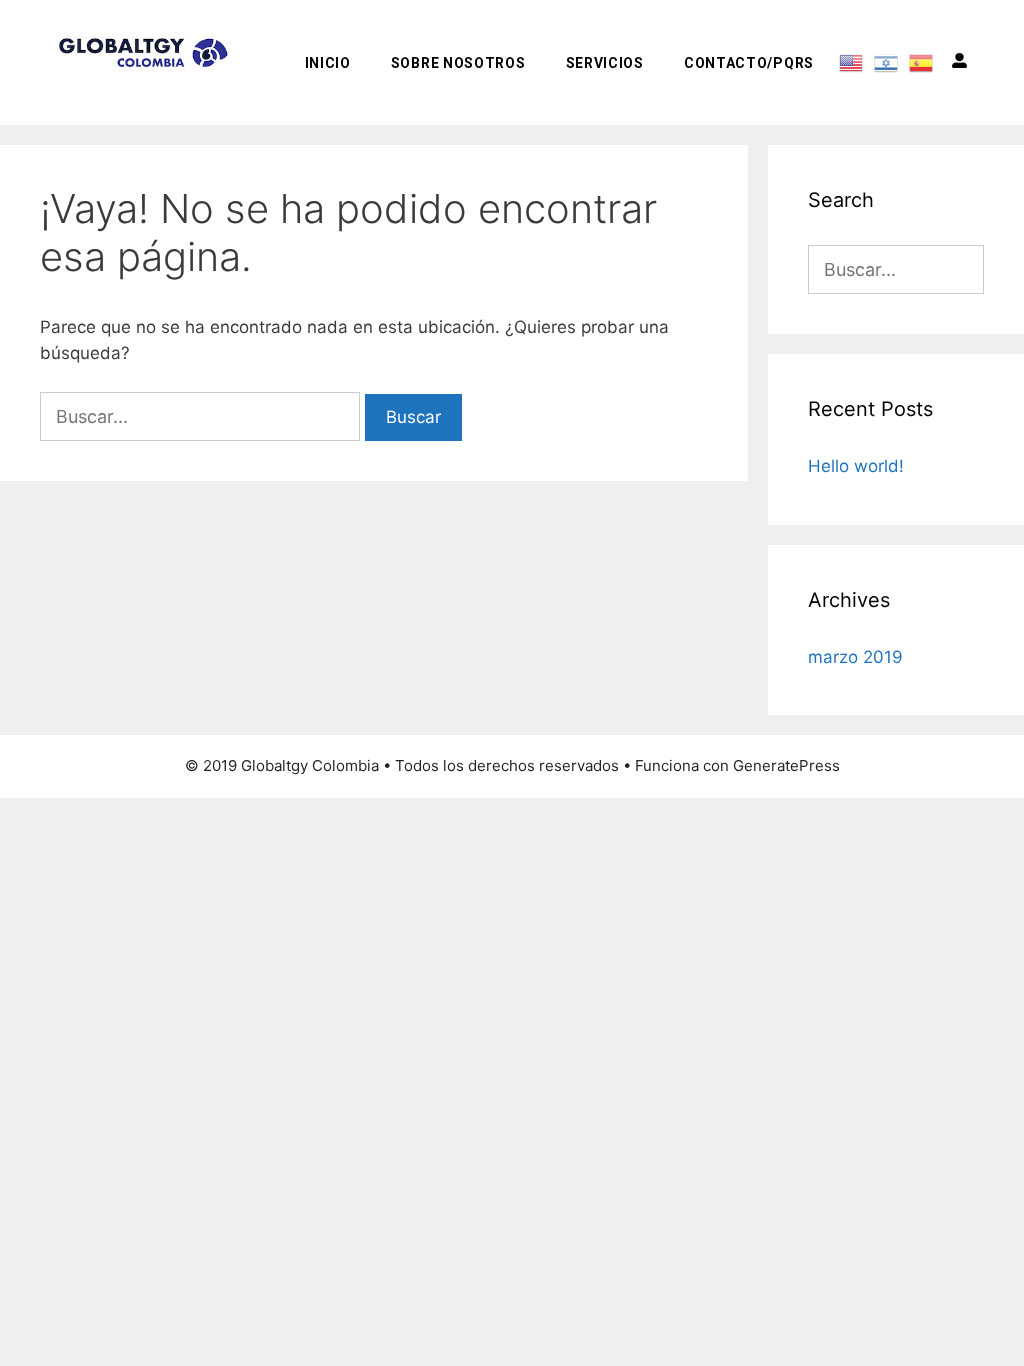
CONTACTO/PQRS (749, 63)
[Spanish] (921, 62)
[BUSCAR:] (202, 417)
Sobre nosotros (458, 63)
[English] (851, 62)
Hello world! (856, 466)
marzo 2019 (855, 657)
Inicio (328, 63)
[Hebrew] (886, 62)
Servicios (605, 63)
